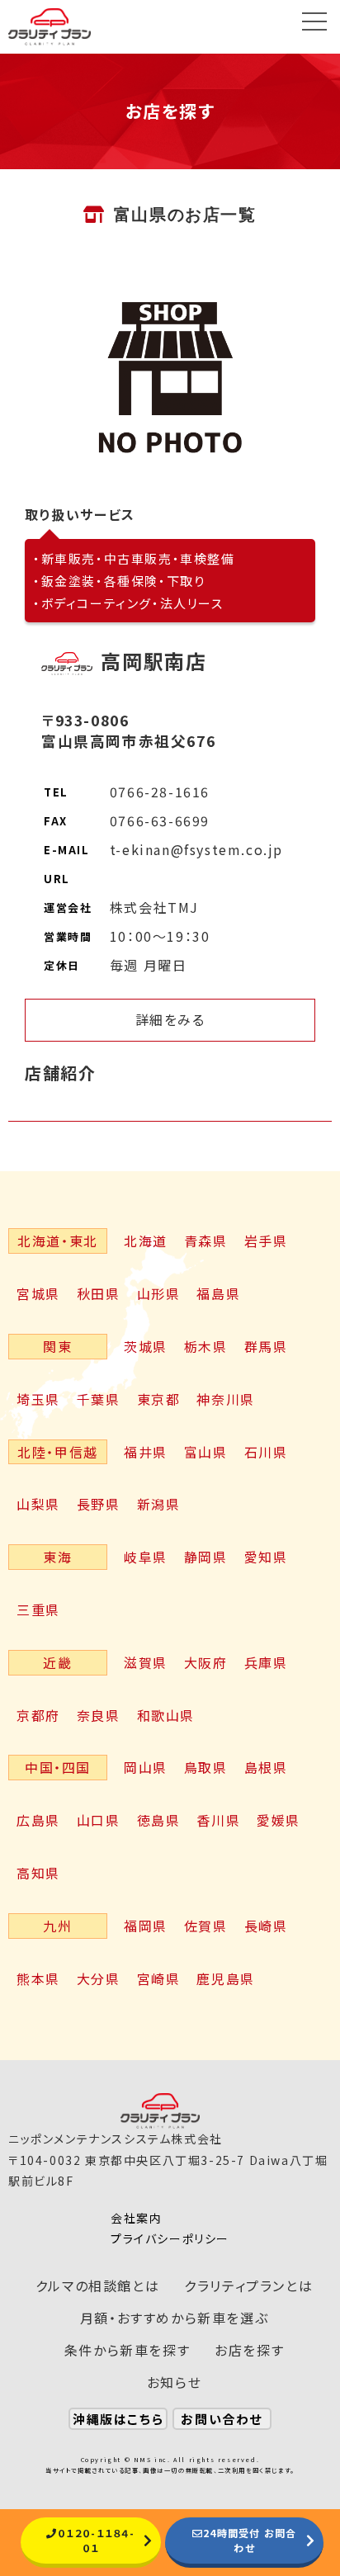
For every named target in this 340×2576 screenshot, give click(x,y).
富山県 (206, 1452)
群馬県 (266, 1346)
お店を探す (249, 2350)
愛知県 (266, 1557)
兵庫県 (266, 1662)
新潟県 (159, 1504)
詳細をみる (170, 1019)
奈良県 (99, 1715)
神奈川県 (225, 1399)
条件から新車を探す (127, 2350)
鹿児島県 (225, 1978)
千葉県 (99, 1399)
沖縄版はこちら (118, 2419)
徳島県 (159, 1820)
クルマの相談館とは (97, 2285)
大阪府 (206, 1662)
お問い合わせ (222, 2419)
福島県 (218, 1293)
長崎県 (266, 1926)
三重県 (38, 1609)
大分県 (99, 1978)
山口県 (99, 1820)
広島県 (38, 1820)
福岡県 (146, 1926)
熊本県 (38, 1978)
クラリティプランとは (248, 2285)
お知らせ (174, 2382)
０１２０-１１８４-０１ (97, 2540)
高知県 (38, 1873)
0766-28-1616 (160, 792)
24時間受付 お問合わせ (250, 2540)
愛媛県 (279, 1820)
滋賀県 (146, 1662)
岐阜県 (146, 1557)
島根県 (266, 1767)
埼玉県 (38, 1399)
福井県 (146, 1452)
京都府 (38, 1715)
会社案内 (136, 2218)
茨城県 (146, 1346)
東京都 (159, 1399)
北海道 (146, 1241)
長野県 (99, 1504)
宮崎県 (159, 1978)
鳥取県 (206, 1767)
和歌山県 (166, 1715)
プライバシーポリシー (170, 2238)
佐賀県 (206, 1926)
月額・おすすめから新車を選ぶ (174, 2318)
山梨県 (38, 1504)
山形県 (159, 1293)
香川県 (218, 1820)
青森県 (206, 1241)
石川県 (266, 1452)
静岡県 (206, 1557)
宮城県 (38, 1293)
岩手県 (266, 1241)
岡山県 (146, 1767)
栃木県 (206, 1346)
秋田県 (99, 1293)
